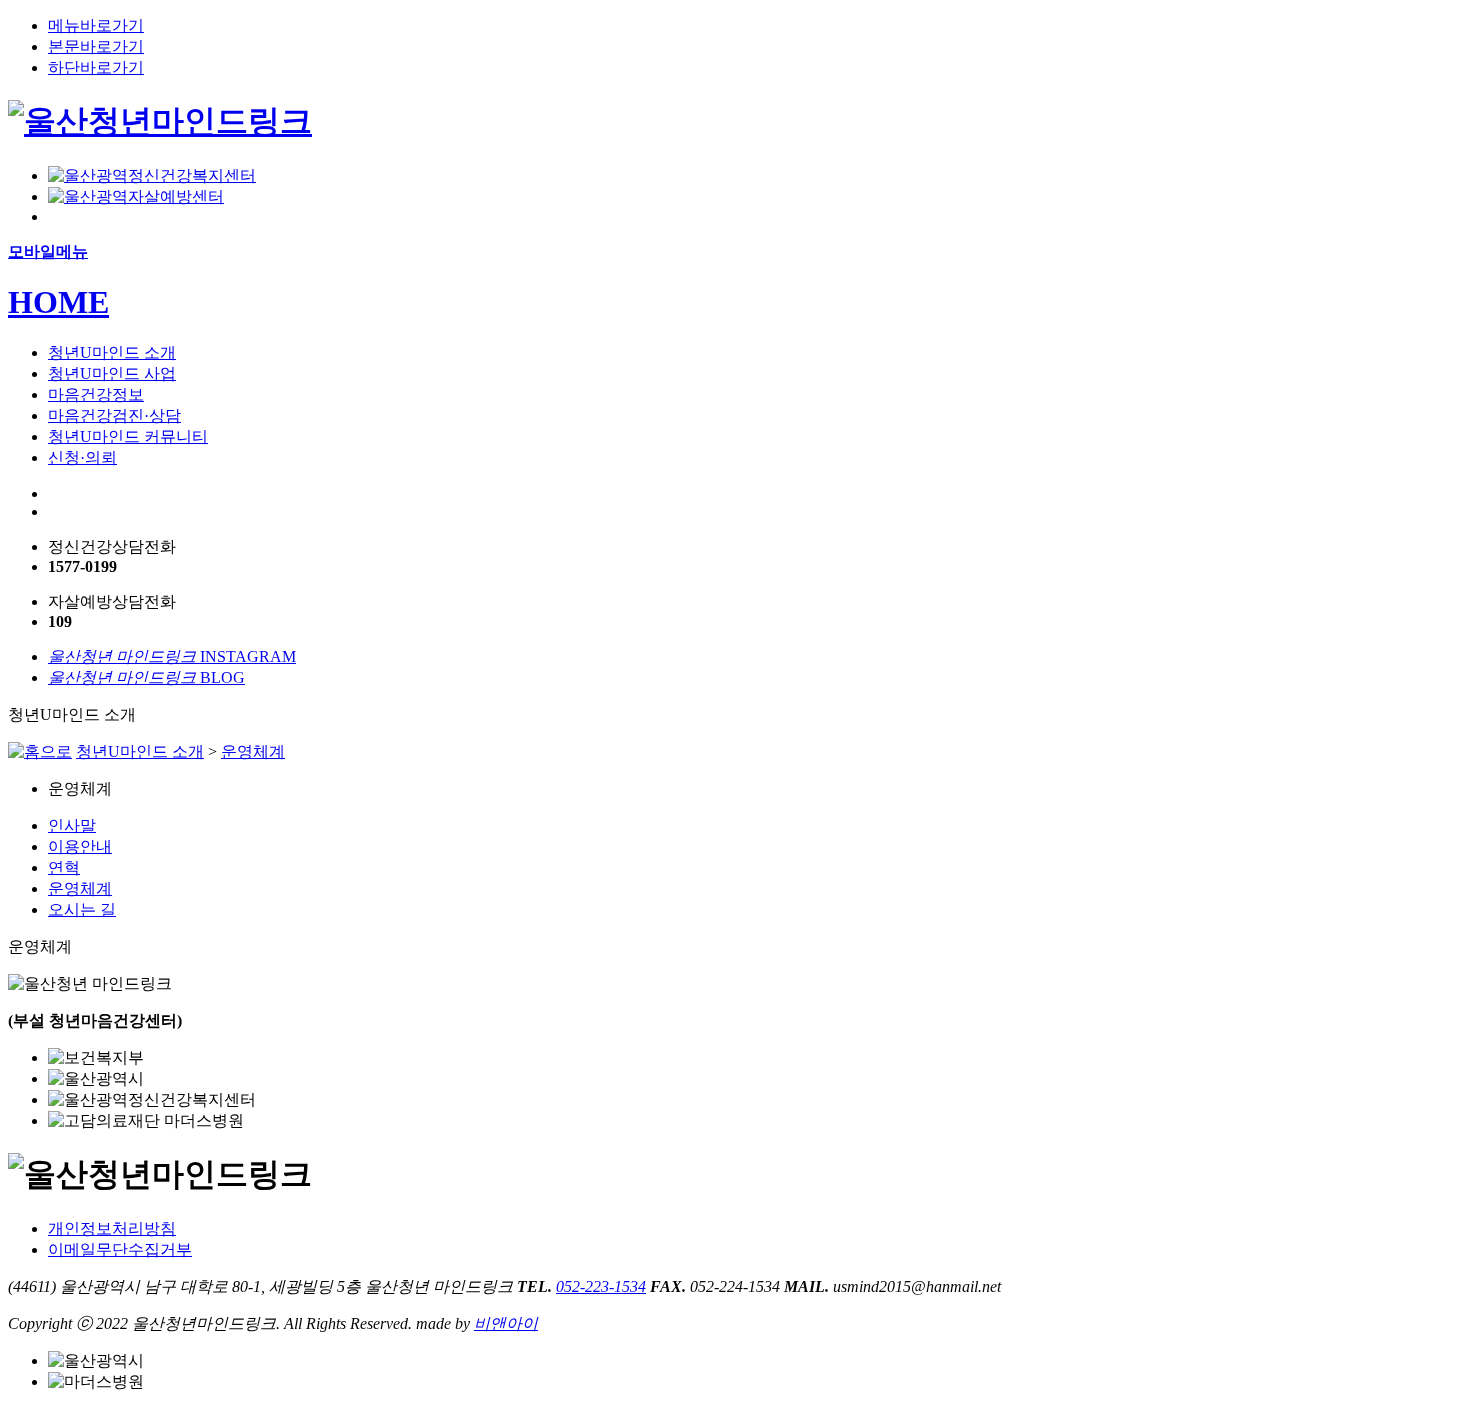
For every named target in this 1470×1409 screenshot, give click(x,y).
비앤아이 (506, 1323)
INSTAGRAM (172, 656)
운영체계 (253, 751)
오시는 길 (82, 909)
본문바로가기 (96, 46)
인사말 (72, 825)
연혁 (64, 867)
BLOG (146, 677)
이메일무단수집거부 (120, 1249)
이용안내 (80, 846)
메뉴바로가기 (96, 25)
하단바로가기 (96, 67)
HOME (58, 302)
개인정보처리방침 (112, 1228)
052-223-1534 (601, 1286)
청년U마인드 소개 (140, 751)
